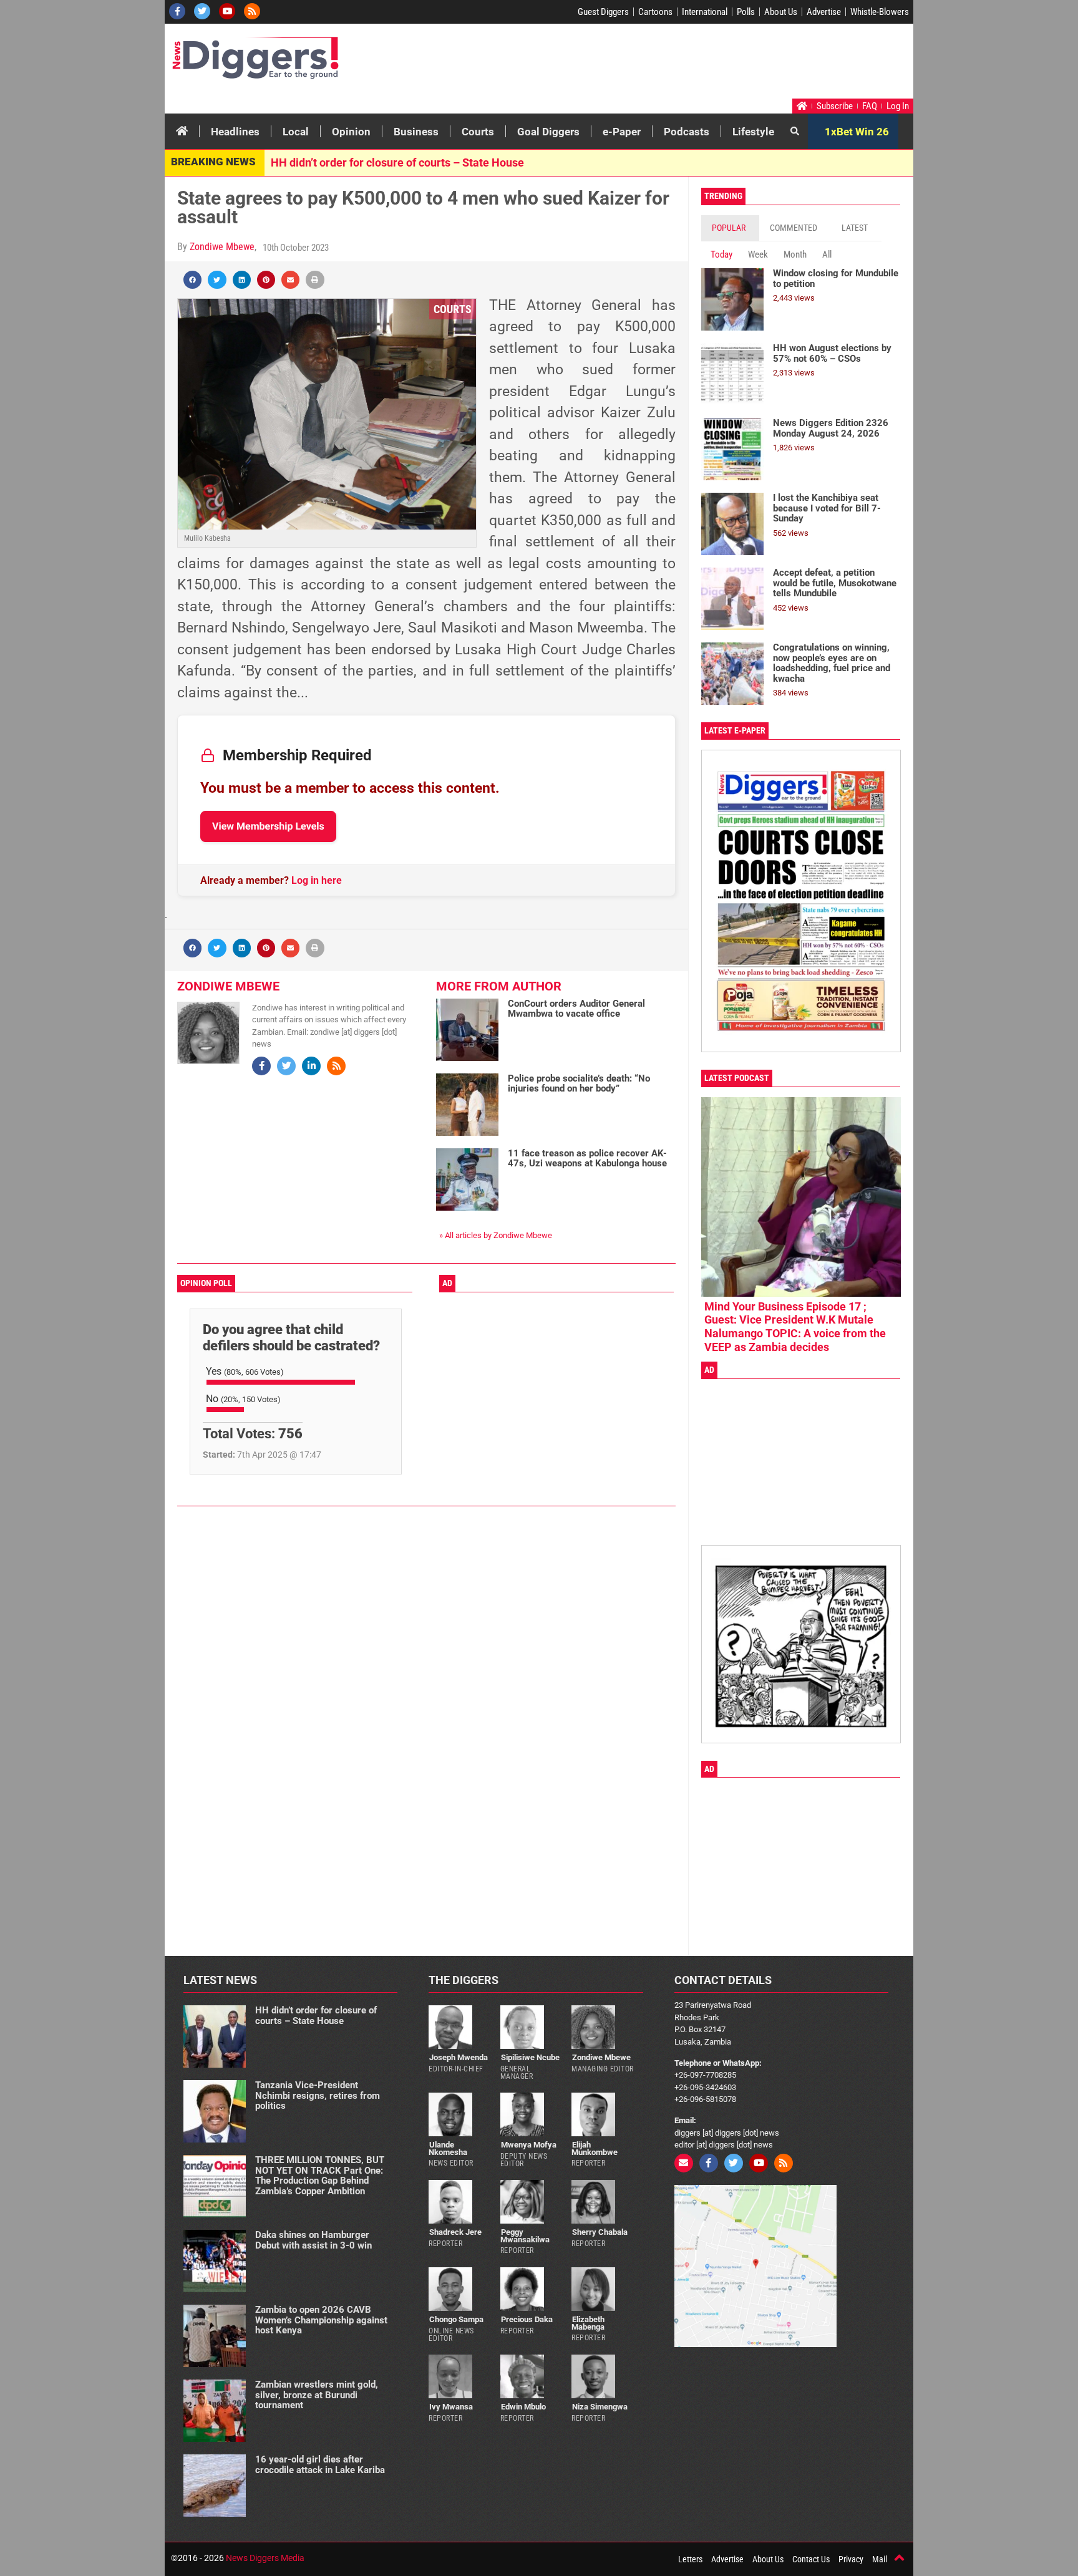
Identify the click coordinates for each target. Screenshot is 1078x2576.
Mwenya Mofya (529, 2145)
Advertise (824, 12)
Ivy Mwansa (451, 2407)
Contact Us (811, 2559)
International (705, 12)
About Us (781, 12)
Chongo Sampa (456, 2319)
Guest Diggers (603, 12)
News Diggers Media (265, 2558)
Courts (478, 132)
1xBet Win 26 (857, 132)
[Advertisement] (674, 64)
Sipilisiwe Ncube (530, 2057)
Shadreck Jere (455, 2232)
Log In (898, 106)
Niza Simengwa (600, 2407)
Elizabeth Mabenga (588, 2323)
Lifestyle (753, 132)
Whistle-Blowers (880, 12)
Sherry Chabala (600, 2232)
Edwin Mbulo (523, 2407)
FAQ (870, 106)
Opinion (351, 132)
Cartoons (655, 12)
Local (296, 132)
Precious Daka (527, 2319)
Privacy (851, 2559)
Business (416, 132)
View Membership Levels (268, 826)
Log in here (317, 880)
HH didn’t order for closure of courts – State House (397, 162)
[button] (192, 280)
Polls (746, 12)
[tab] (730, 228)
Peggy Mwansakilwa (525, 2235)
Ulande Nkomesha (448, 2148)
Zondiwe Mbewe (222, 247)
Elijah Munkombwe (595, 2148)
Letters (690, 2559)
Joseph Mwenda (459, 2057)
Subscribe (835, 106)
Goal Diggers (548, 132)
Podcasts (687, 132)
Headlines (235, 132)
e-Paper (622, 132)
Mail (880, 2559)
